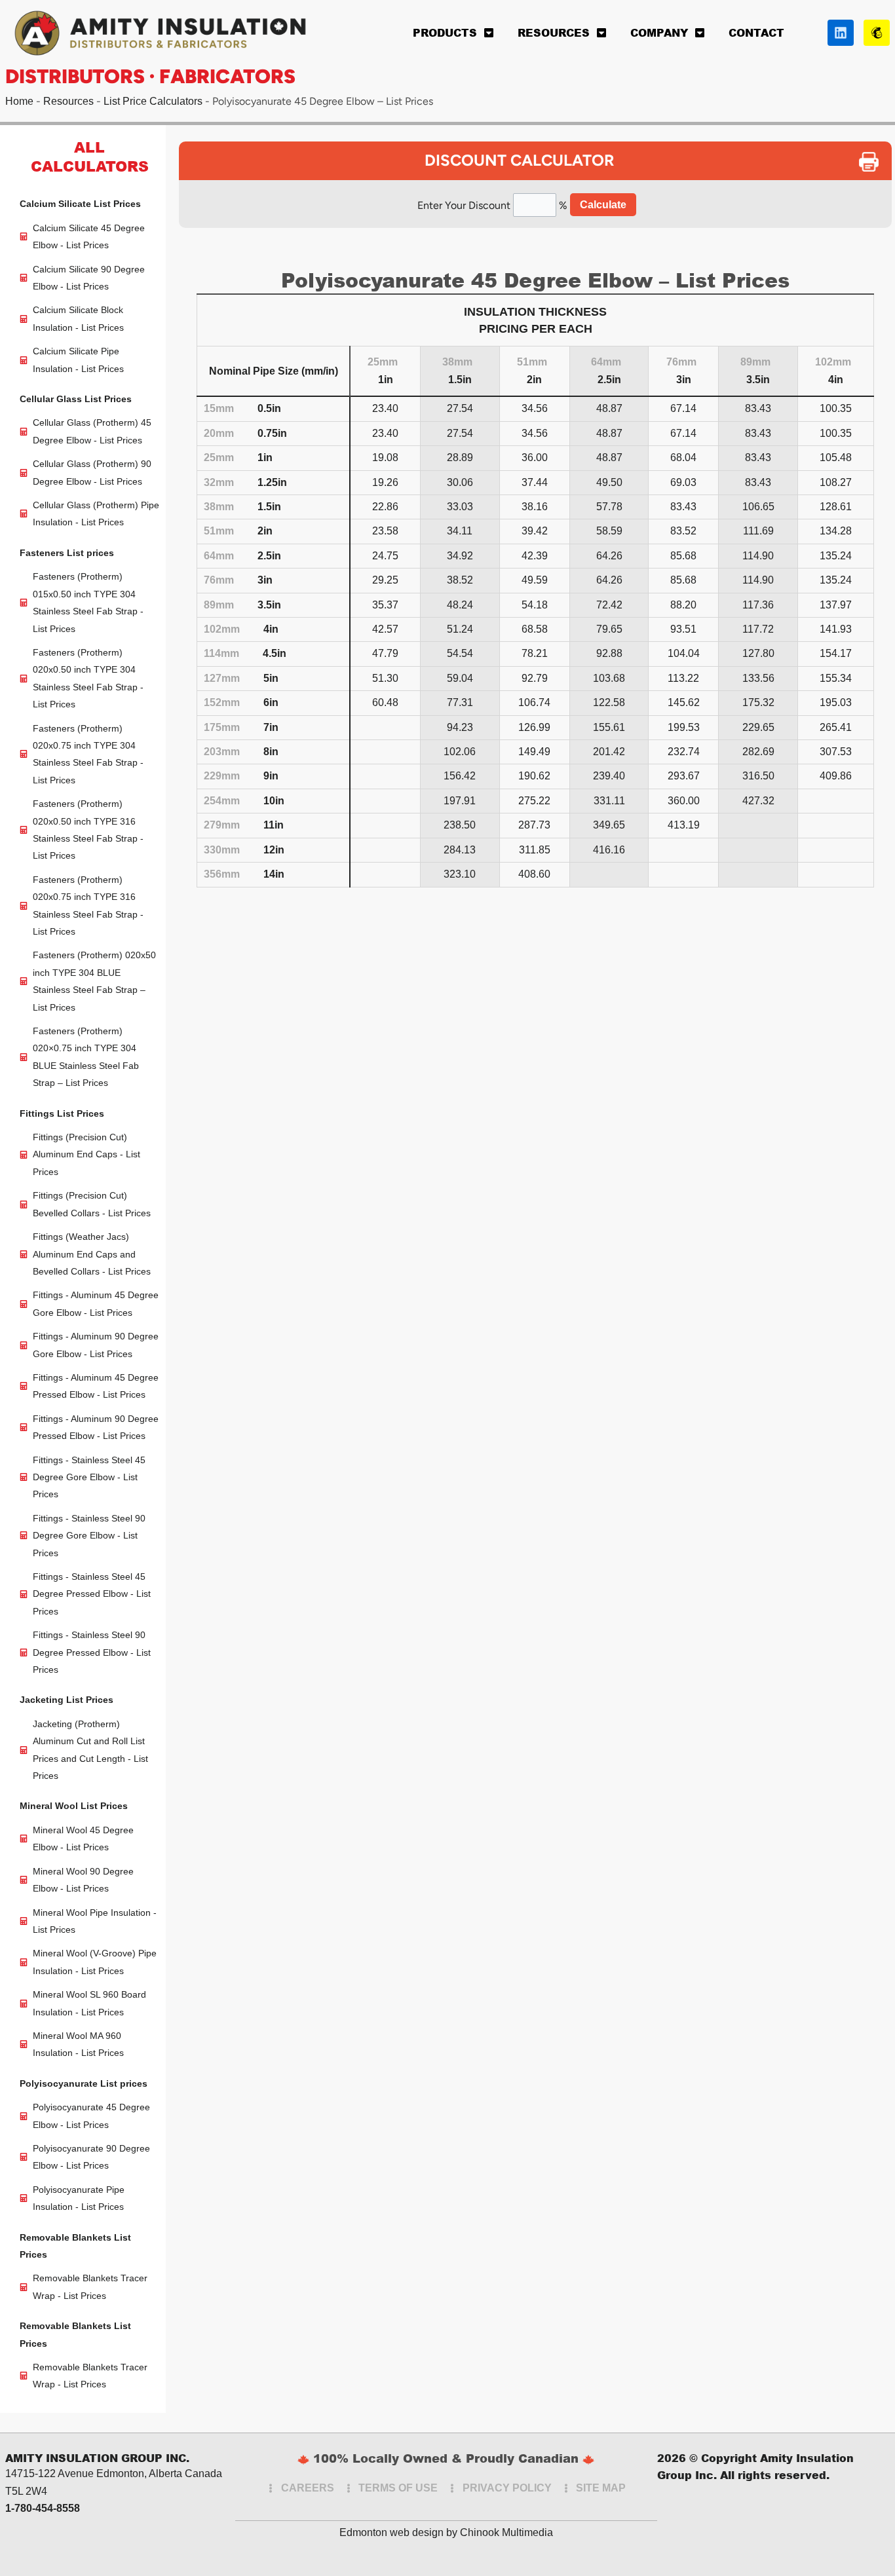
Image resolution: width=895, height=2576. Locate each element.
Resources (554, 32)
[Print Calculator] (875, 162)
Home (19, 101)
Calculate (603, 205)
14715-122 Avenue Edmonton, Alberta (94, 2473)
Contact (756, 32)
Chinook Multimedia (506, 2532)
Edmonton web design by (398, 2532)
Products (445, 32)
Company (659, 32)
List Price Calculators (153, 101)
